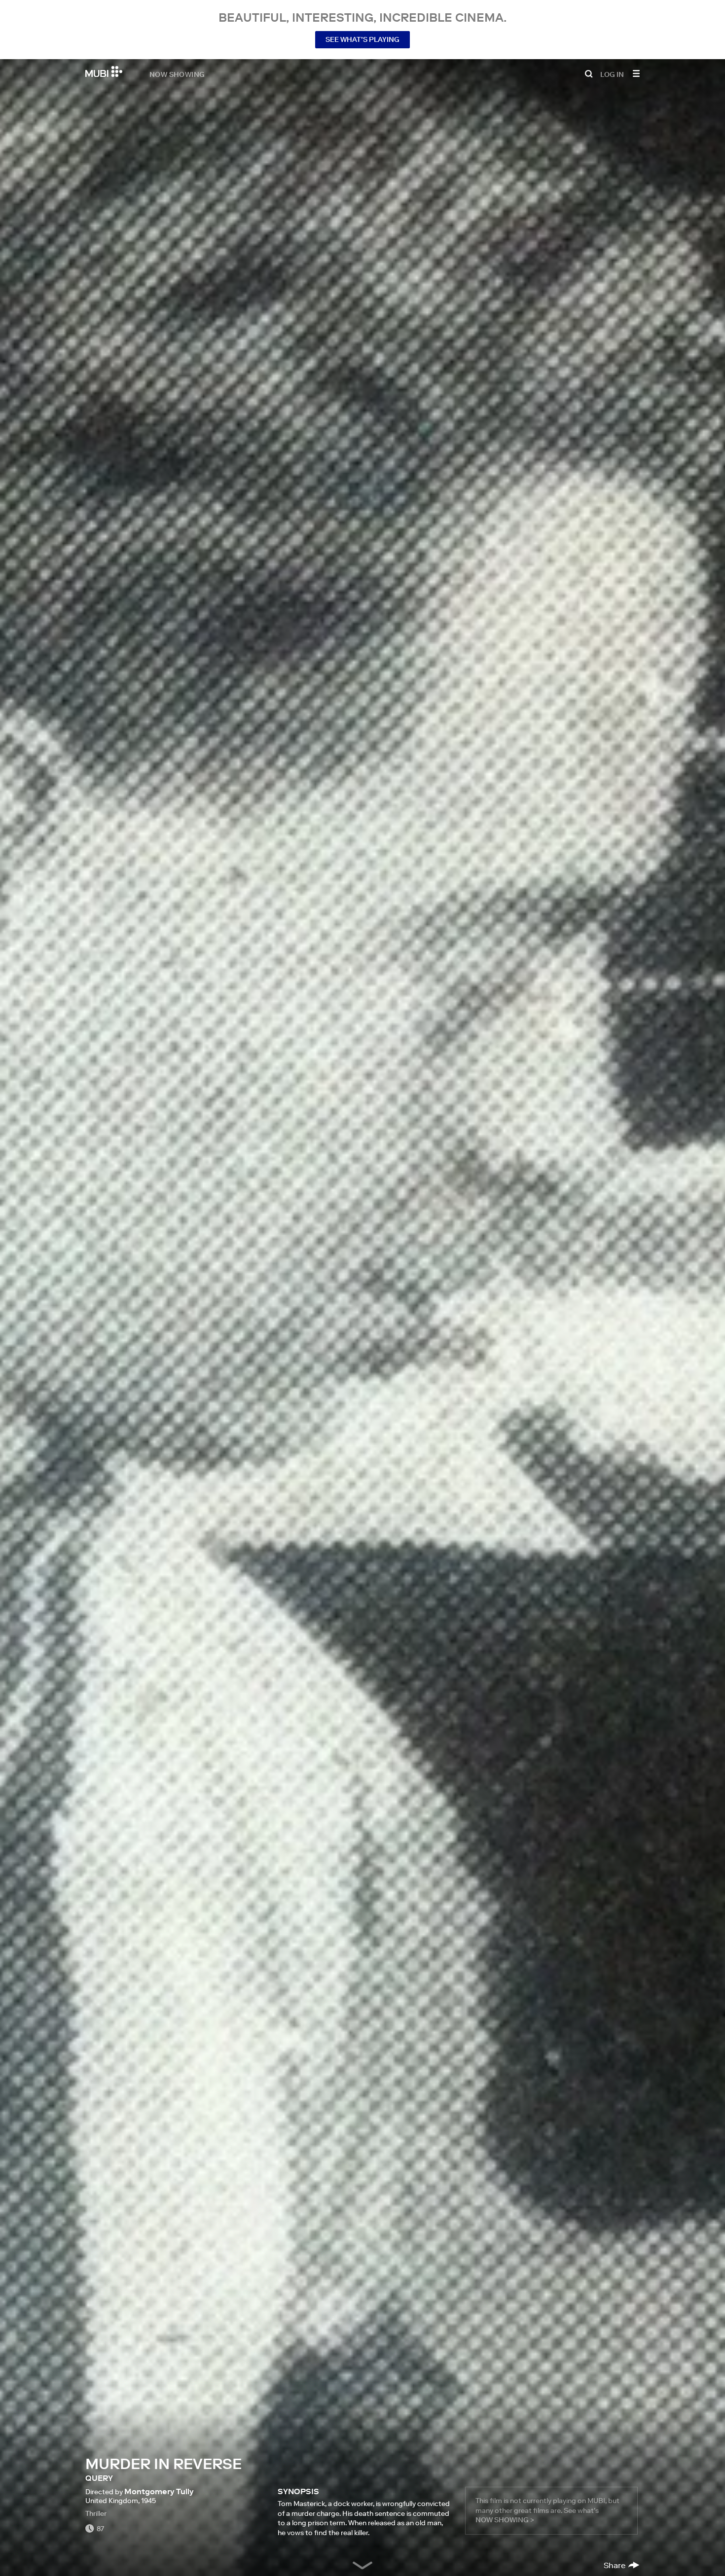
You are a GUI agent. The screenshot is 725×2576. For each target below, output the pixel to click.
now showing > (505, 2520)
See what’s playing (362, 39)
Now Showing (177, 74)
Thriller (96, 2513)
